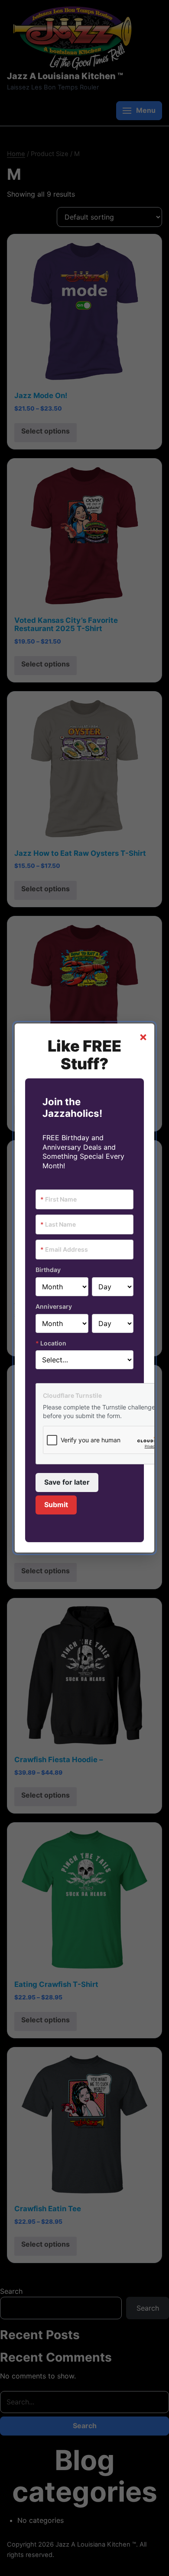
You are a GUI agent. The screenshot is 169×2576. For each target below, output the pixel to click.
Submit (56, 1505)
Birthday (48, 1270)
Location (51, 1343)
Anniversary (54, 1306)
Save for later (67, 1482)
